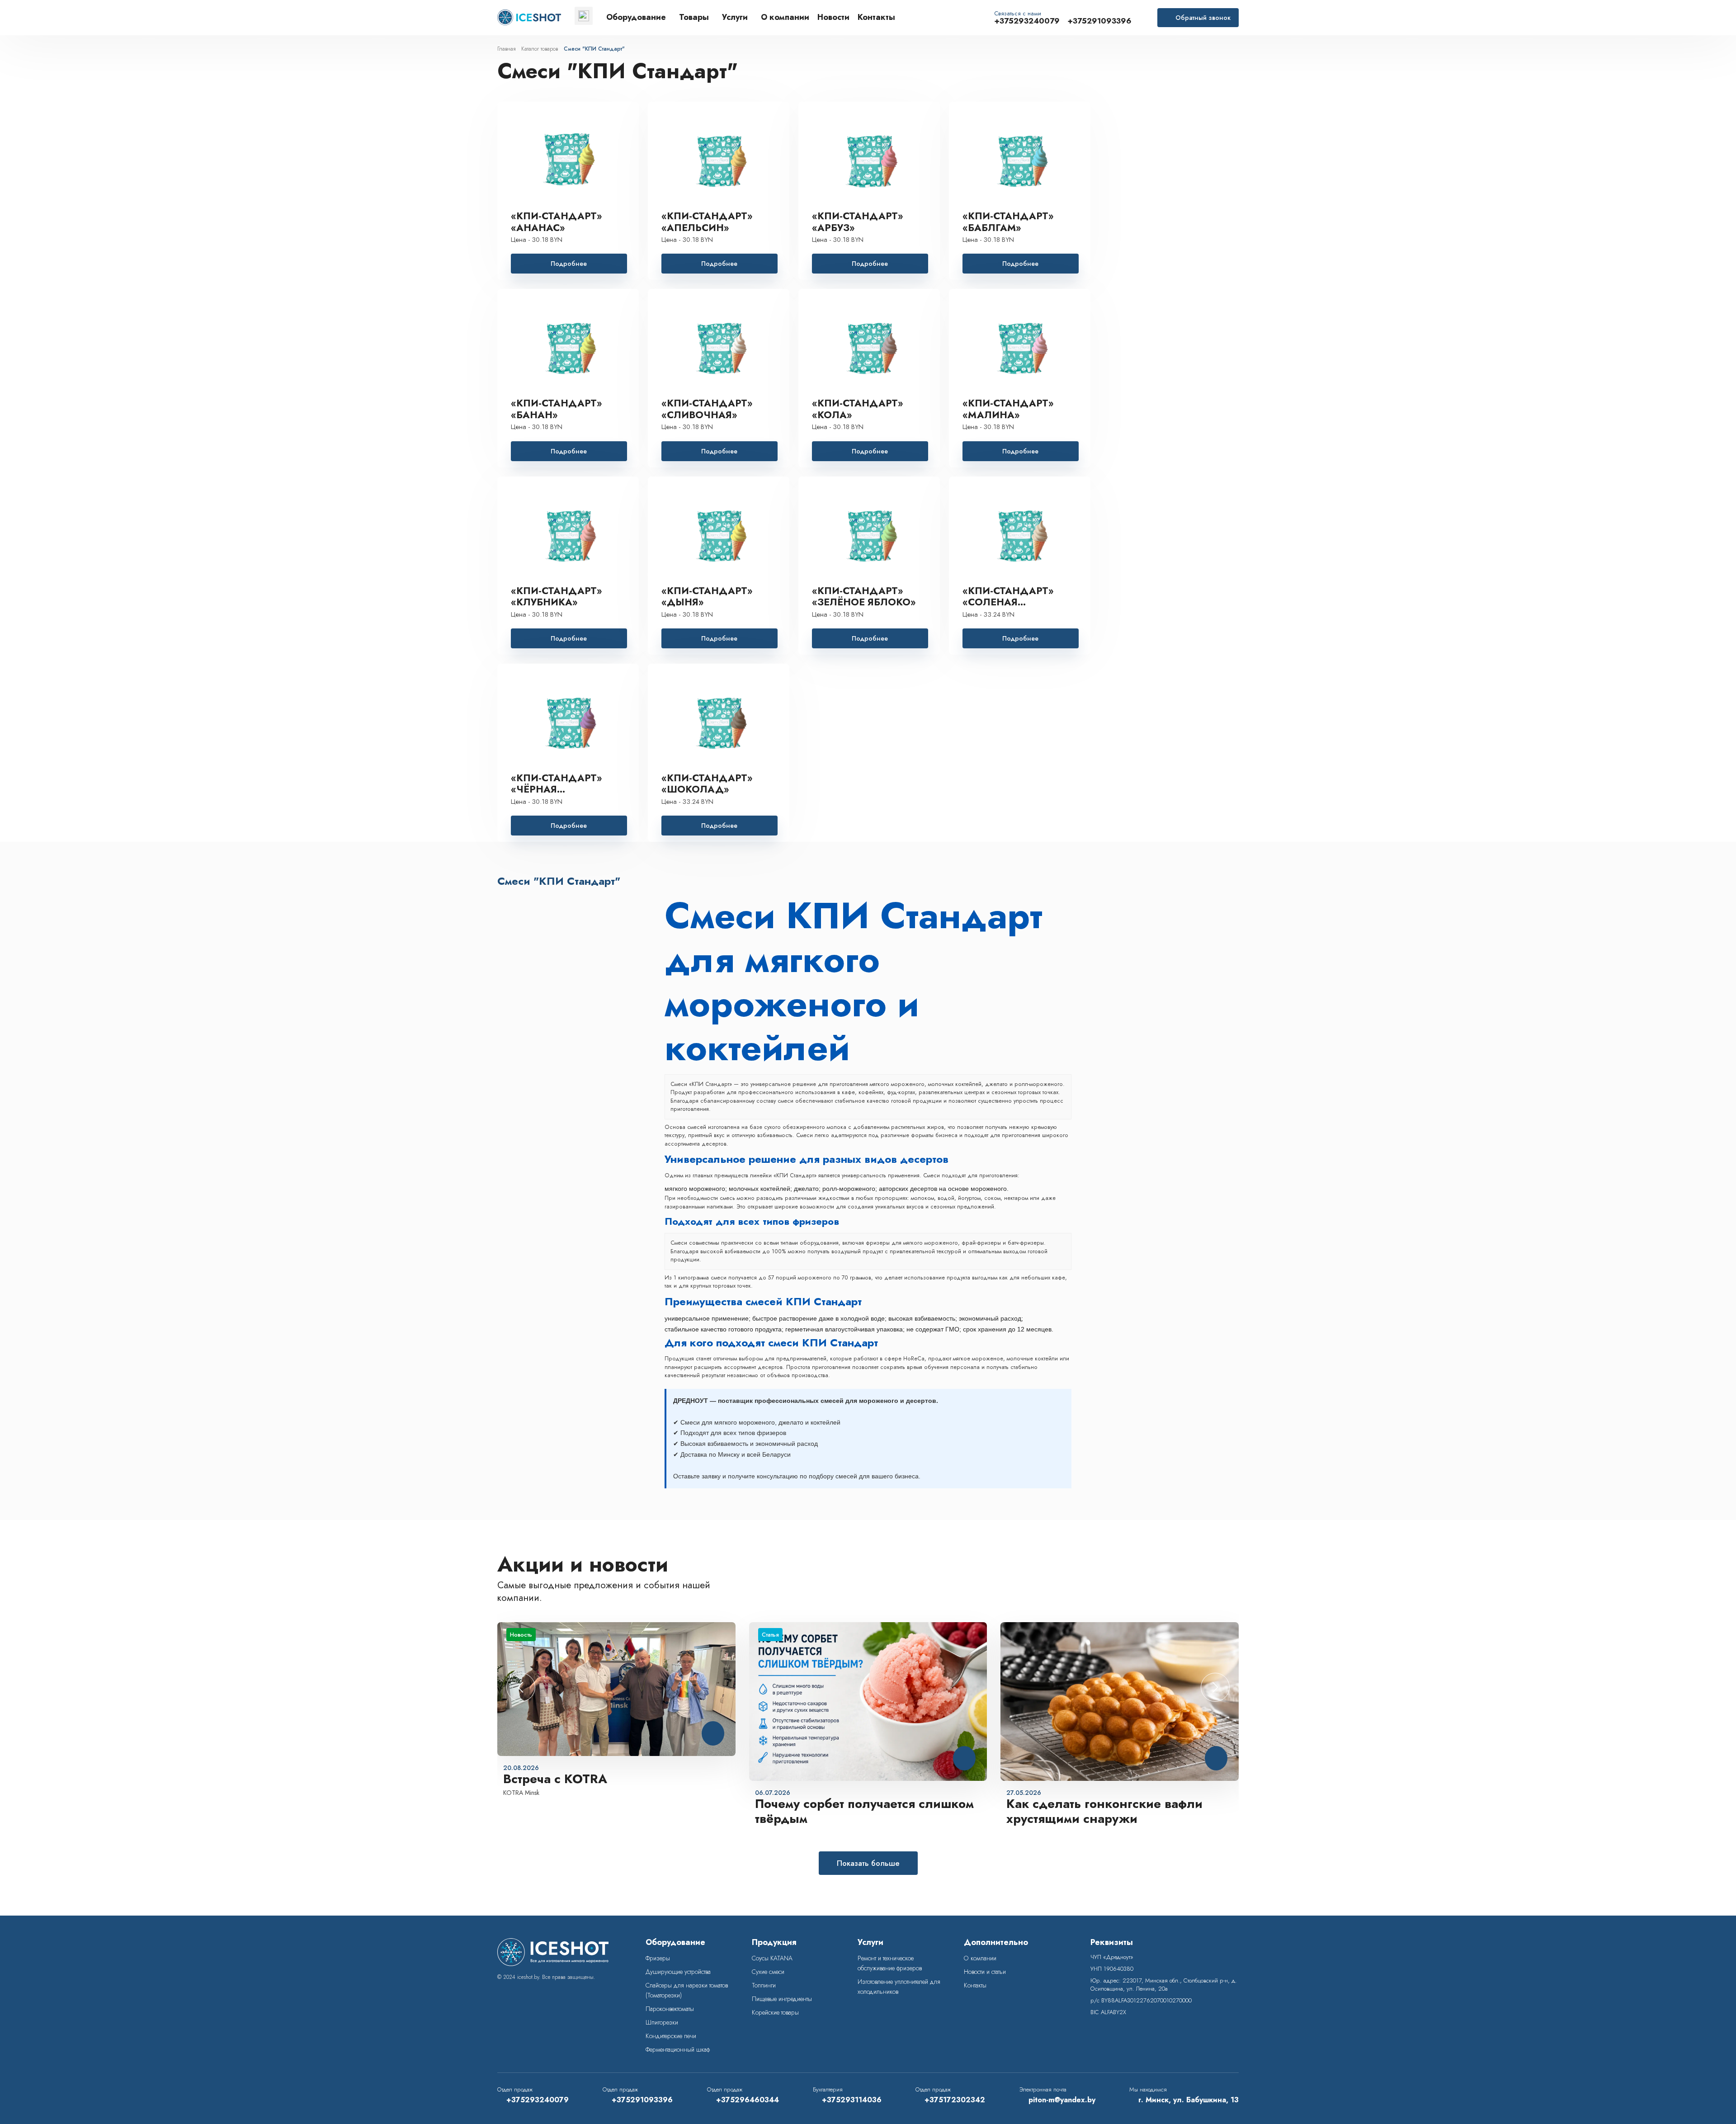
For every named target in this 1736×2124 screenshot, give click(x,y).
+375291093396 (1099, 21)
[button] (1215, 1687)
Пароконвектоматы (670, 2009)
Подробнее (569, 264)
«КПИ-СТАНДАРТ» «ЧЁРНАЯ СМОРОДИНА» (557, 784)
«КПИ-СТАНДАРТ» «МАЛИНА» (1008, 409)
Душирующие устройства (678, 1972)
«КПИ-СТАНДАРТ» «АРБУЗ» (858, 222)
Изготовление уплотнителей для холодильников (899, 1987)
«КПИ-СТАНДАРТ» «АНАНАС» (557, 222)
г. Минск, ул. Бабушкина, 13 (1189, 2100)
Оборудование (636, 18)
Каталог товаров (540, 49)
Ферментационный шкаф (678, 2049)
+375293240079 (1027, 21)
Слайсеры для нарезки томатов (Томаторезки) (687, 1990)
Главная (506, 49)
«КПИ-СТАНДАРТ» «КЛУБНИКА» (557, 597)
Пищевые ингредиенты (782, 1999)
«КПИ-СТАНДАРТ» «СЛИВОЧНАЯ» (707, 409)
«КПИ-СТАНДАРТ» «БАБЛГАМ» (1008, 222)
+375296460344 (748, 2100)
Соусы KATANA (772, 1958)
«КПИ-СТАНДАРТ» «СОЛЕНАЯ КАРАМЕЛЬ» (1008, 597)
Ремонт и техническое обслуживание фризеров (890, 1963)
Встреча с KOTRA (555, 1779)
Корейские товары (775, 2012)
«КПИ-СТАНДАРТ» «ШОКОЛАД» (707, 784)
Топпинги (764, 1985)
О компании (785, 18)
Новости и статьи (985, 1972)
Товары (694, 18)
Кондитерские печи (671, 2036)
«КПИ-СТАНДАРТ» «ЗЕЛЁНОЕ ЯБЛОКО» (864, 597)
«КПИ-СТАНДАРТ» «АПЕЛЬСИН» (707, 222)
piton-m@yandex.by (1062, 2100)
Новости (833, 18)
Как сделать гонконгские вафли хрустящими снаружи (1104, 1812)
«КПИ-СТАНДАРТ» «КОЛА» (858, 409)
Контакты (876, 18)
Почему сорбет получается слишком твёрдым (864, 1812)
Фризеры (658, 1958)
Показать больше (868, 1863)
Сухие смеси (768, 1972)
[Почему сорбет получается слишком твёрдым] (868, 1702)
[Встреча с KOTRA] (616, 1689)
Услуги (735, 18)
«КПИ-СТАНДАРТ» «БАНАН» (557, 409)
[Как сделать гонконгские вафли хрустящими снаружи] (1120, 1702)
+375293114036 (852, 2100)
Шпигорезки (662, 2022)
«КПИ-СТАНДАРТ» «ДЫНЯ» (707, 597)
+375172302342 (955, 2100)
